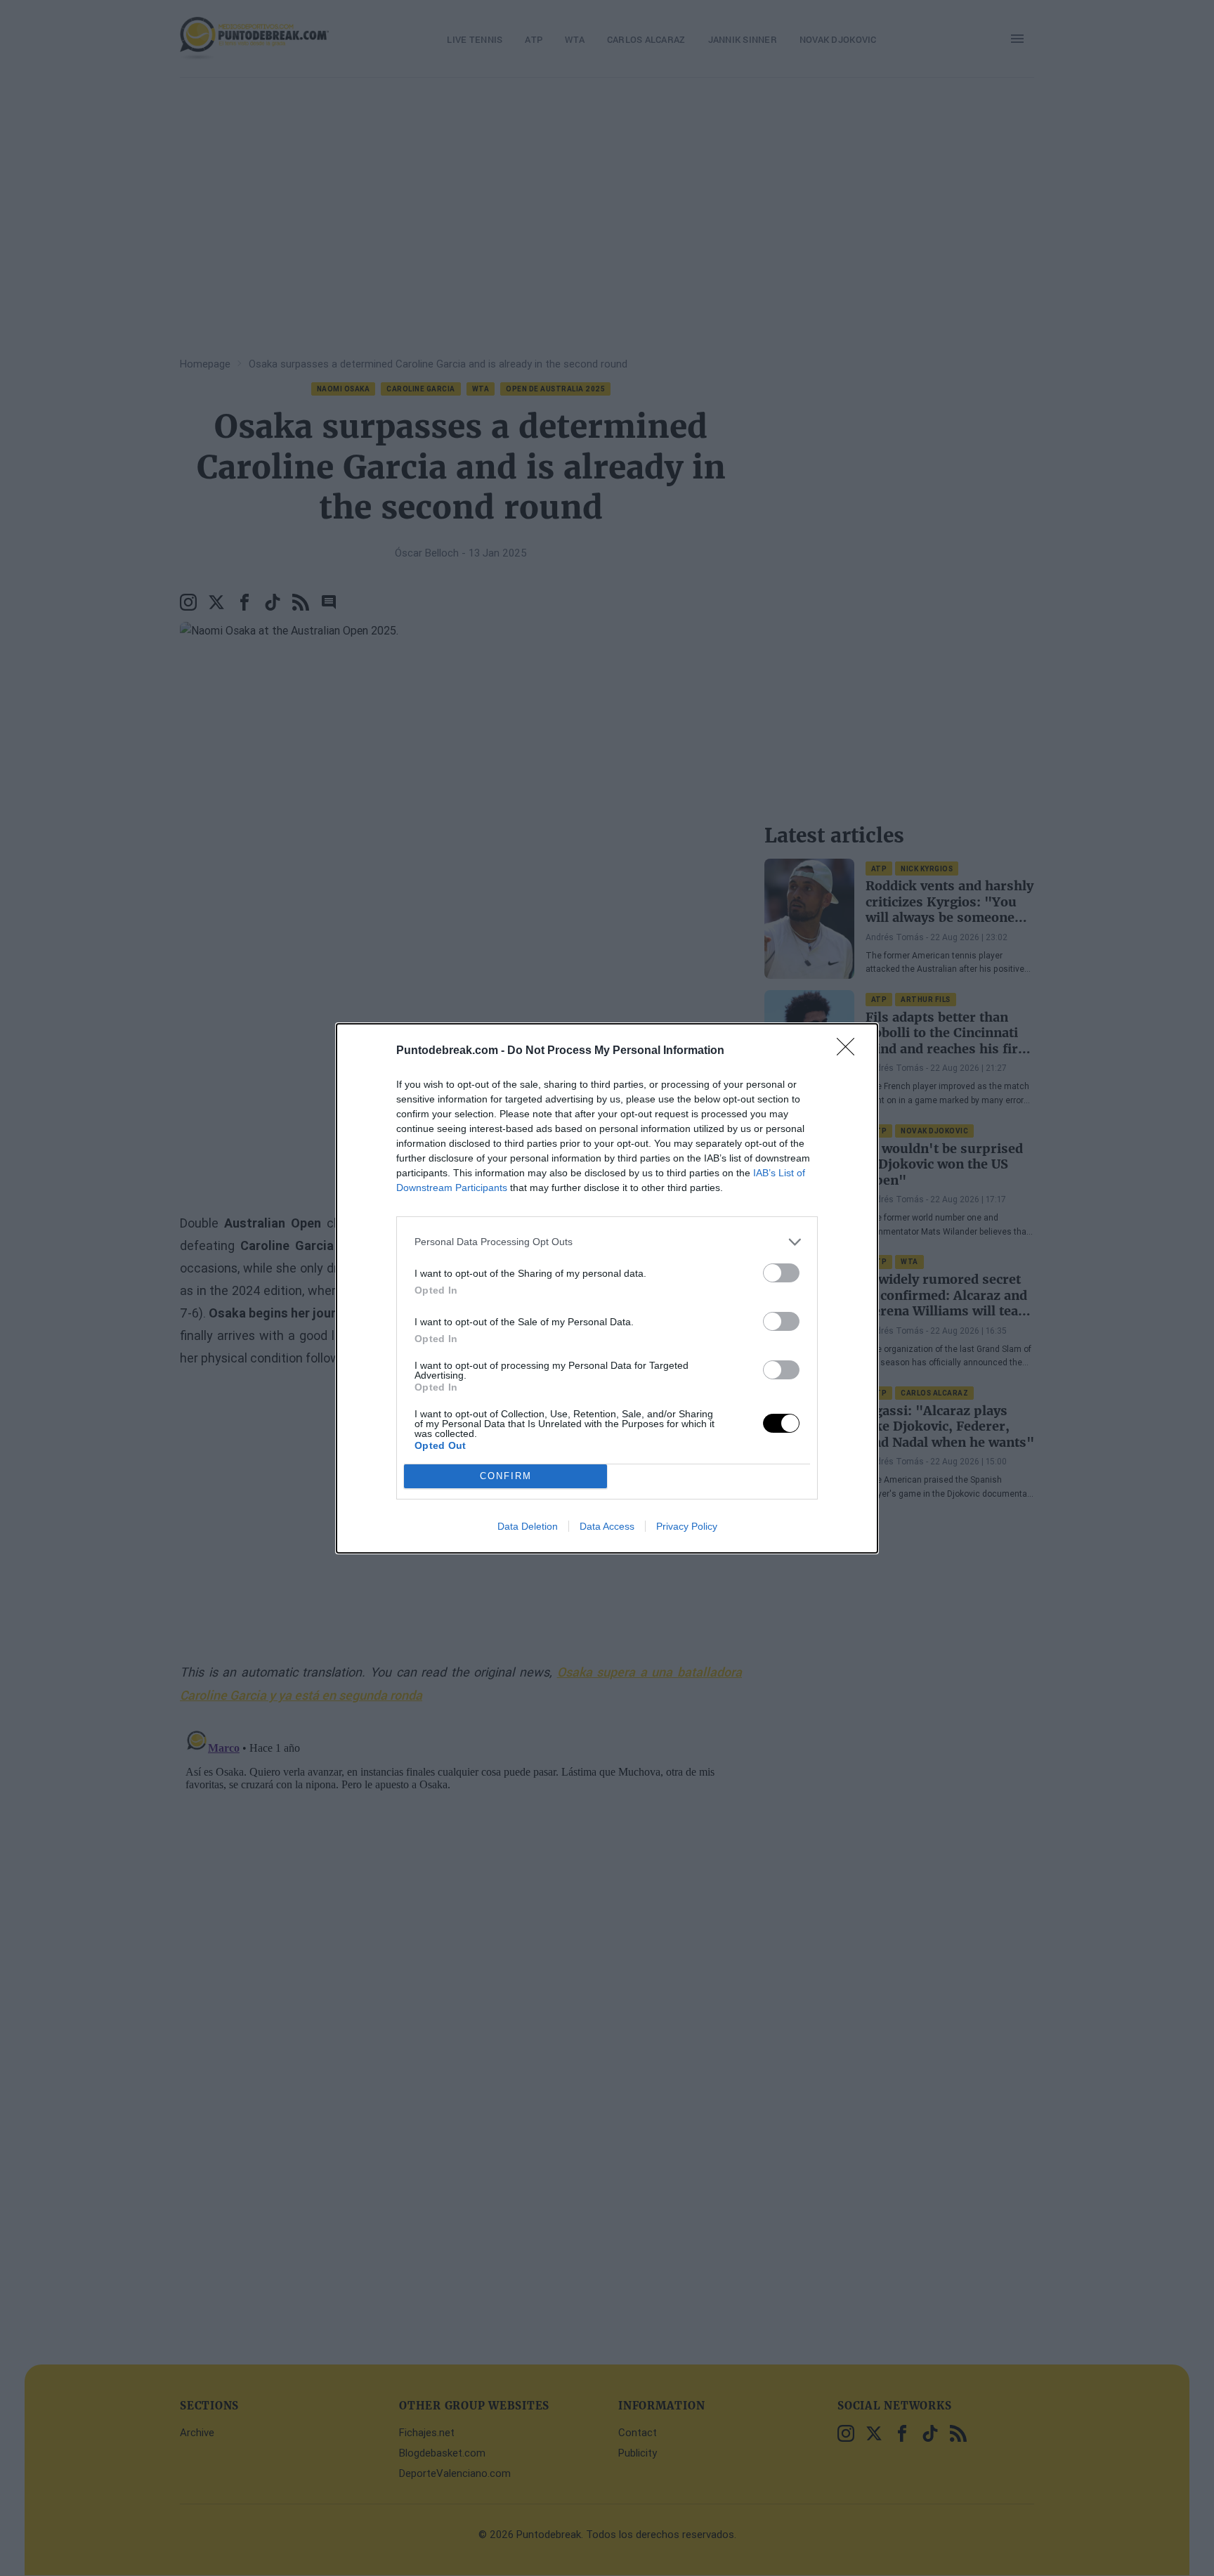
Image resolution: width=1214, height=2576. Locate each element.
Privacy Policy (687, 1526)
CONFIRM (506, 1476)
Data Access (607, 1526)
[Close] (850, 1051)
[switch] (781, 1273)
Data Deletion (528, 1526)
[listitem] (607, 1242)
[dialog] (607, 1288)
